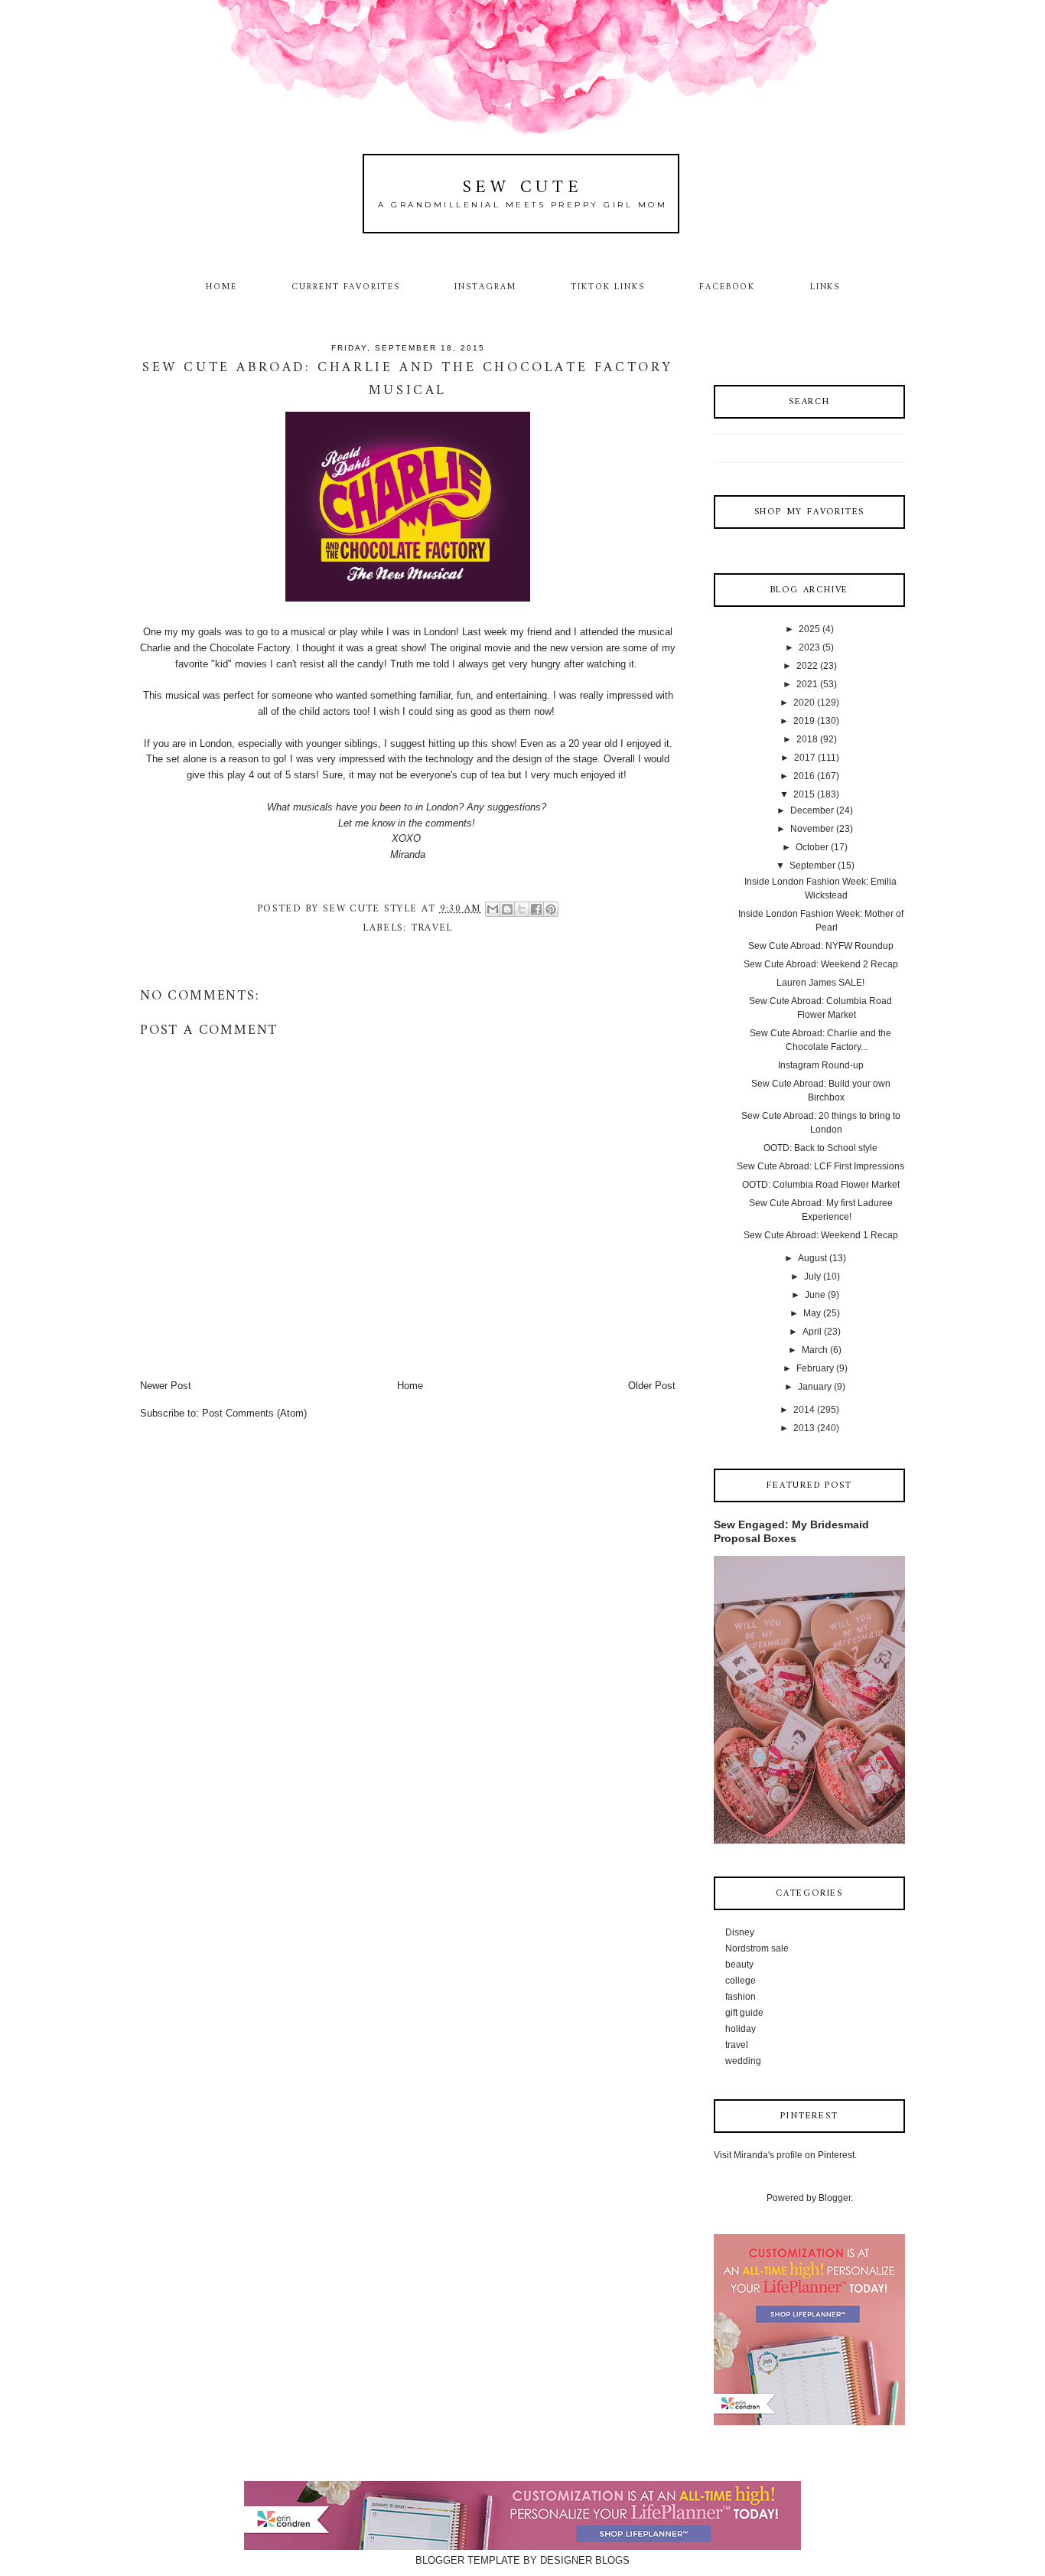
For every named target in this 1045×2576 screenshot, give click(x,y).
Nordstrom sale (757, 1948)
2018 (807, 739)
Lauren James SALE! (820, 983)
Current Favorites (346, 287)
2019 (804, 721)
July (812, 1277)
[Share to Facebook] (536, 909)
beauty (739, 1965)
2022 (807, 666)
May (812, 1313)
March (815, 1350)
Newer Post (166, 1386)
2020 (804, 703)
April (812, 1332)
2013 (804, 1428)
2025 (809, 629)
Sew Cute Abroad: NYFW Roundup (821, 946)
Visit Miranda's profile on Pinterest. (785, 2155)
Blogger (835, 2198)
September (812, 866)
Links (825, 287)
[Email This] (493, 909)
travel (432, 928)
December (812, 810)
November (812, 829)
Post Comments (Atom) (254, 1413)
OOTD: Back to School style (820, 1148)
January (815, 1387)
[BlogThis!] (507, 909)
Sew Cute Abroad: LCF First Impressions (820, 1166)
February (815, 1368)
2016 (804, 776)
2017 (805, 758)
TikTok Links (607, 287)
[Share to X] (522, 909)
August (812, 1258)
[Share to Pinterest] (551, 909)
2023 (809, 647)
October (812, 847)
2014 (804, 1410)
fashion (741, 1997)
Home (221, 287)
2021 (807, 684)
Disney (740, 1932)
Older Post (652, 1386)
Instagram (485, 287)
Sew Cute (523, 188)
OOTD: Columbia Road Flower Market (821, 1185)
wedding (743, 2061)
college (741, 1981)
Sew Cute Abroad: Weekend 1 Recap (821, 1235)
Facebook (728, 287)
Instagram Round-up (821, 1065)
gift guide (744, 2013)
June (815, 1295)
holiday (741, 2029)
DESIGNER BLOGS (585, 2560)
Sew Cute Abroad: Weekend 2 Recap (821, 964)
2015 (804, 794)
